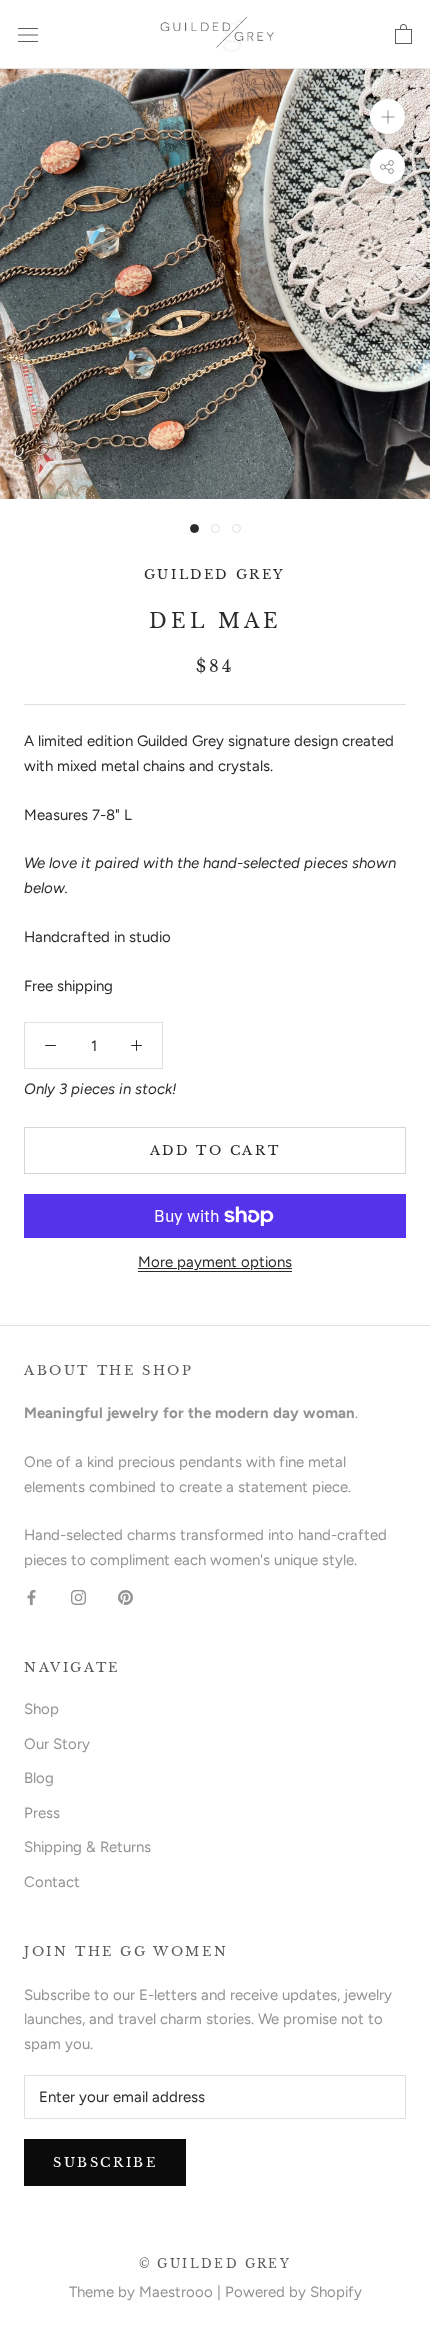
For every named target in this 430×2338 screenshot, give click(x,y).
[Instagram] (78, 1596)
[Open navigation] (28, 34)
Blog (39, 1778)
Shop (41, 1709)
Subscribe (105, 2162)
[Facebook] (31, 1596)
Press (42, 1813)
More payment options (215, 1262)
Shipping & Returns (87, 1847)
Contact (52, 1882)
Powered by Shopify (293, 2292)
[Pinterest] (125, 1596)
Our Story (57, 1744)
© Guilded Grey (215, 2263)
